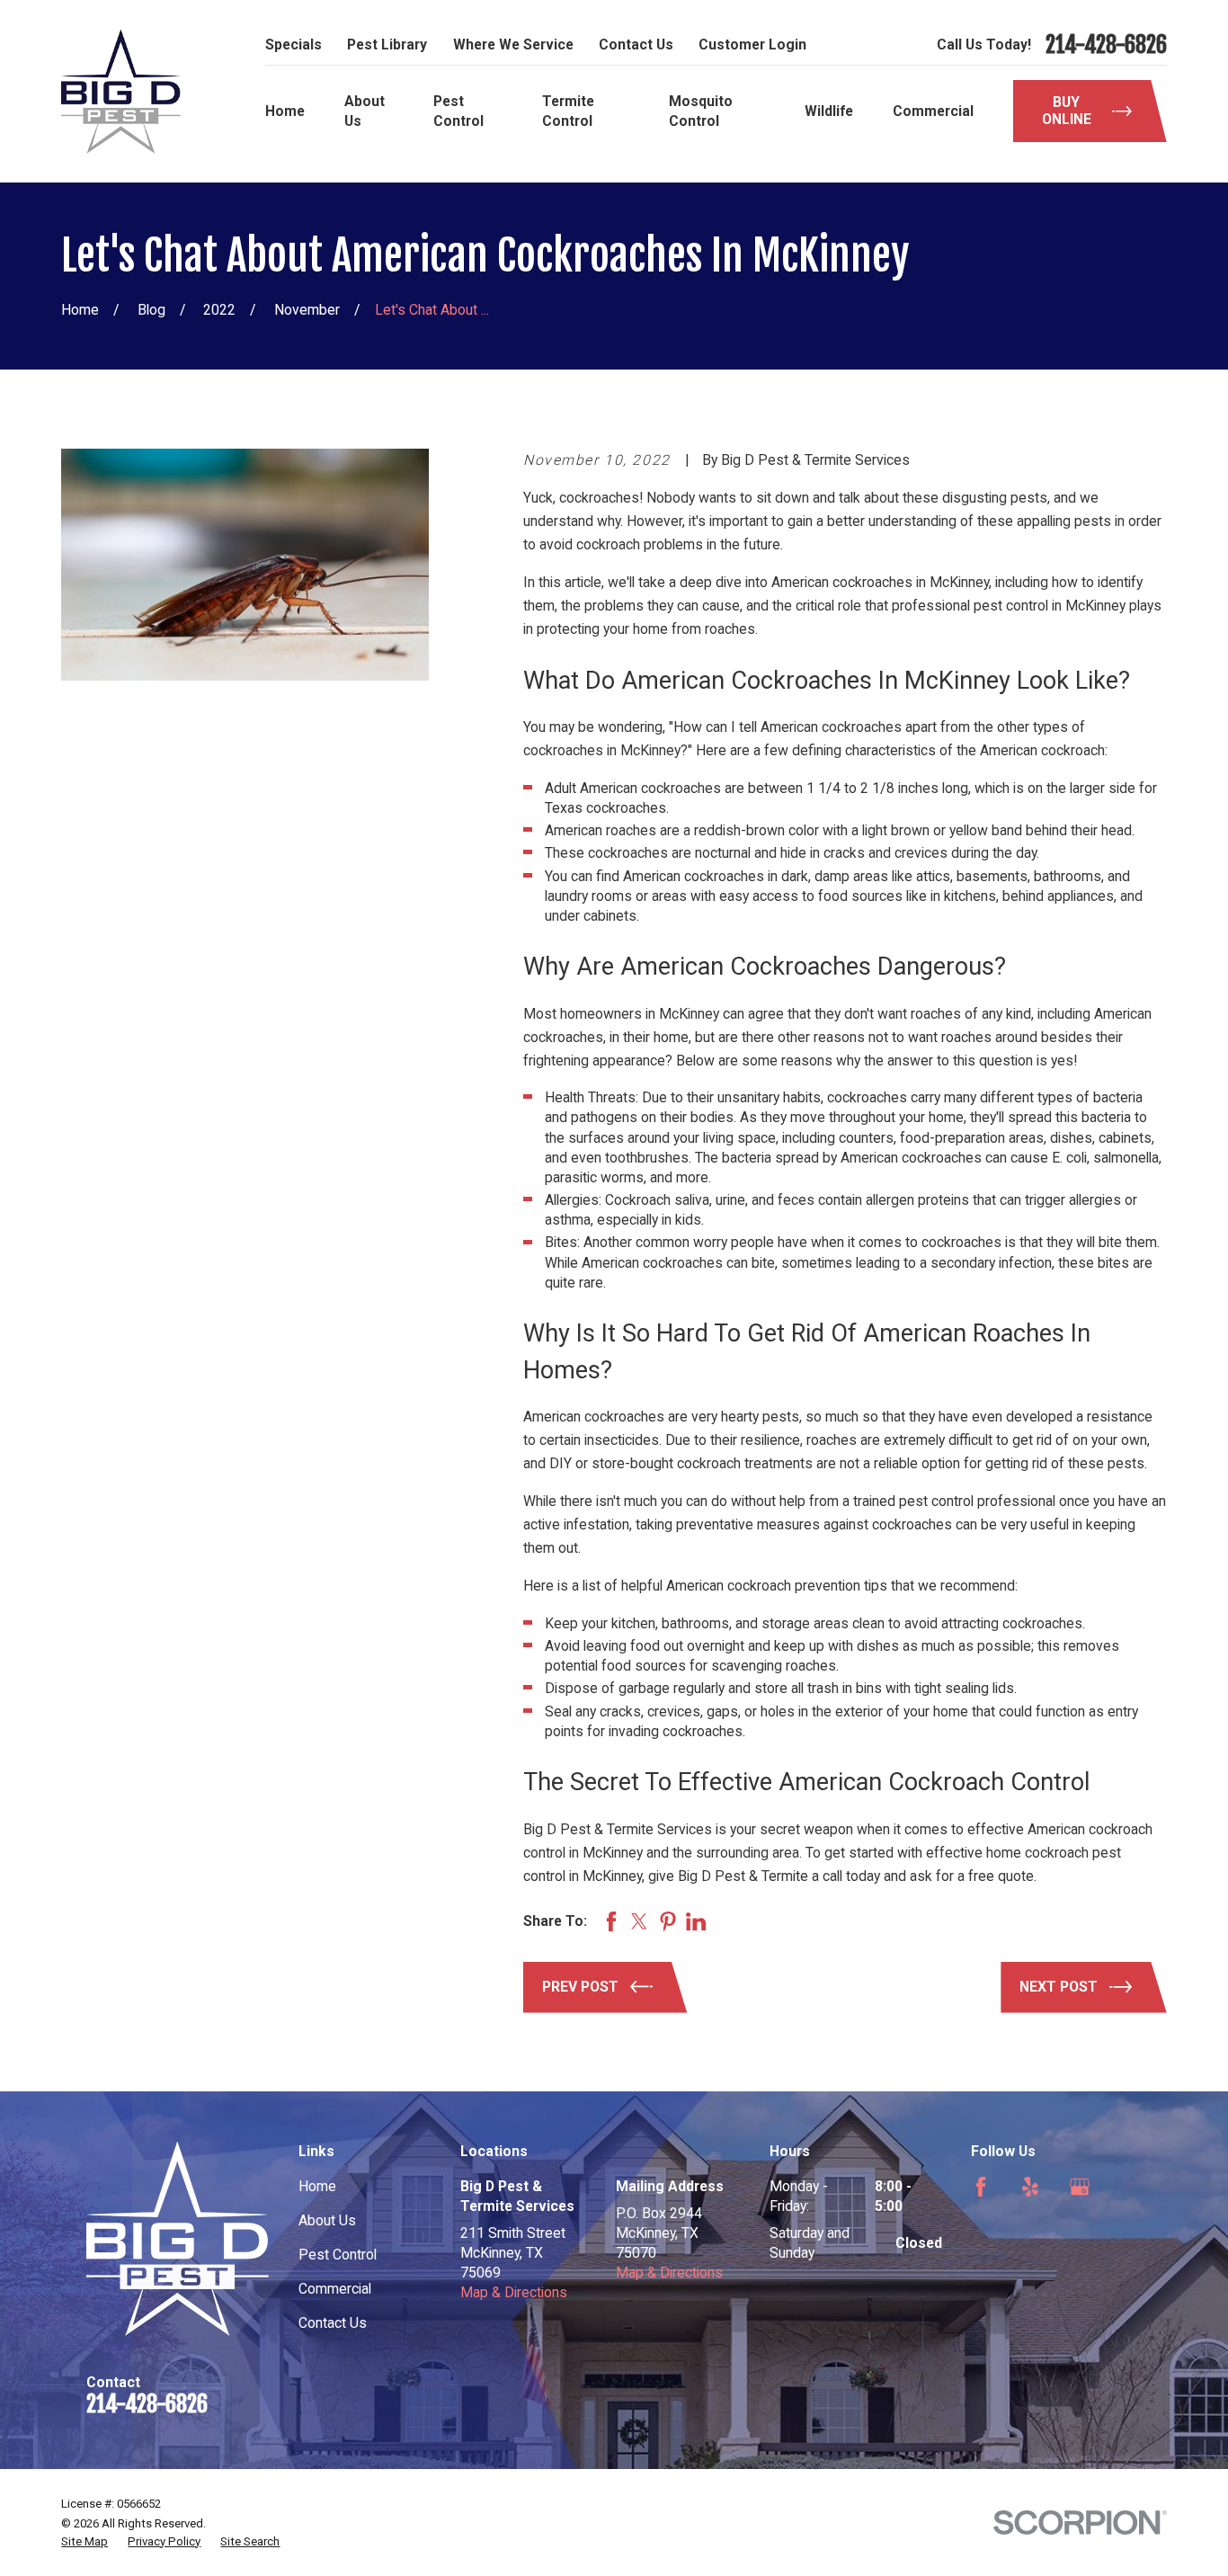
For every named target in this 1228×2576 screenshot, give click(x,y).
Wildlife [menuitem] (829, 111)
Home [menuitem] (285, 111)
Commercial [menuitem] (933, 111)
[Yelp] (1030, 2187)
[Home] (120, 91)
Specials (294, 45)
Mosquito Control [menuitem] (701, 111)
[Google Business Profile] (1080, 2187)
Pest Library (387, 45)
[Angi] (1129, 2187)
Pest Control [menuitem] (458, 111)
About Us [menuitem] (365, 111)
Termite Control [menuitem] (568, 111)
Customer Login (752, 45)
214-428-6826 (1106, 45)
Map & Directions (514, 2292)
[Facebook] (981, 2187)
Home (317, 2186)
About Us (327, 2220)
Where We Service (513, 45)
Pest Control (338, 2255)
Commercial (335, 2289)
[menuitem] (85, 2542)
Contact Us (636, 45)
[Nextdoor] (981, 2236)
